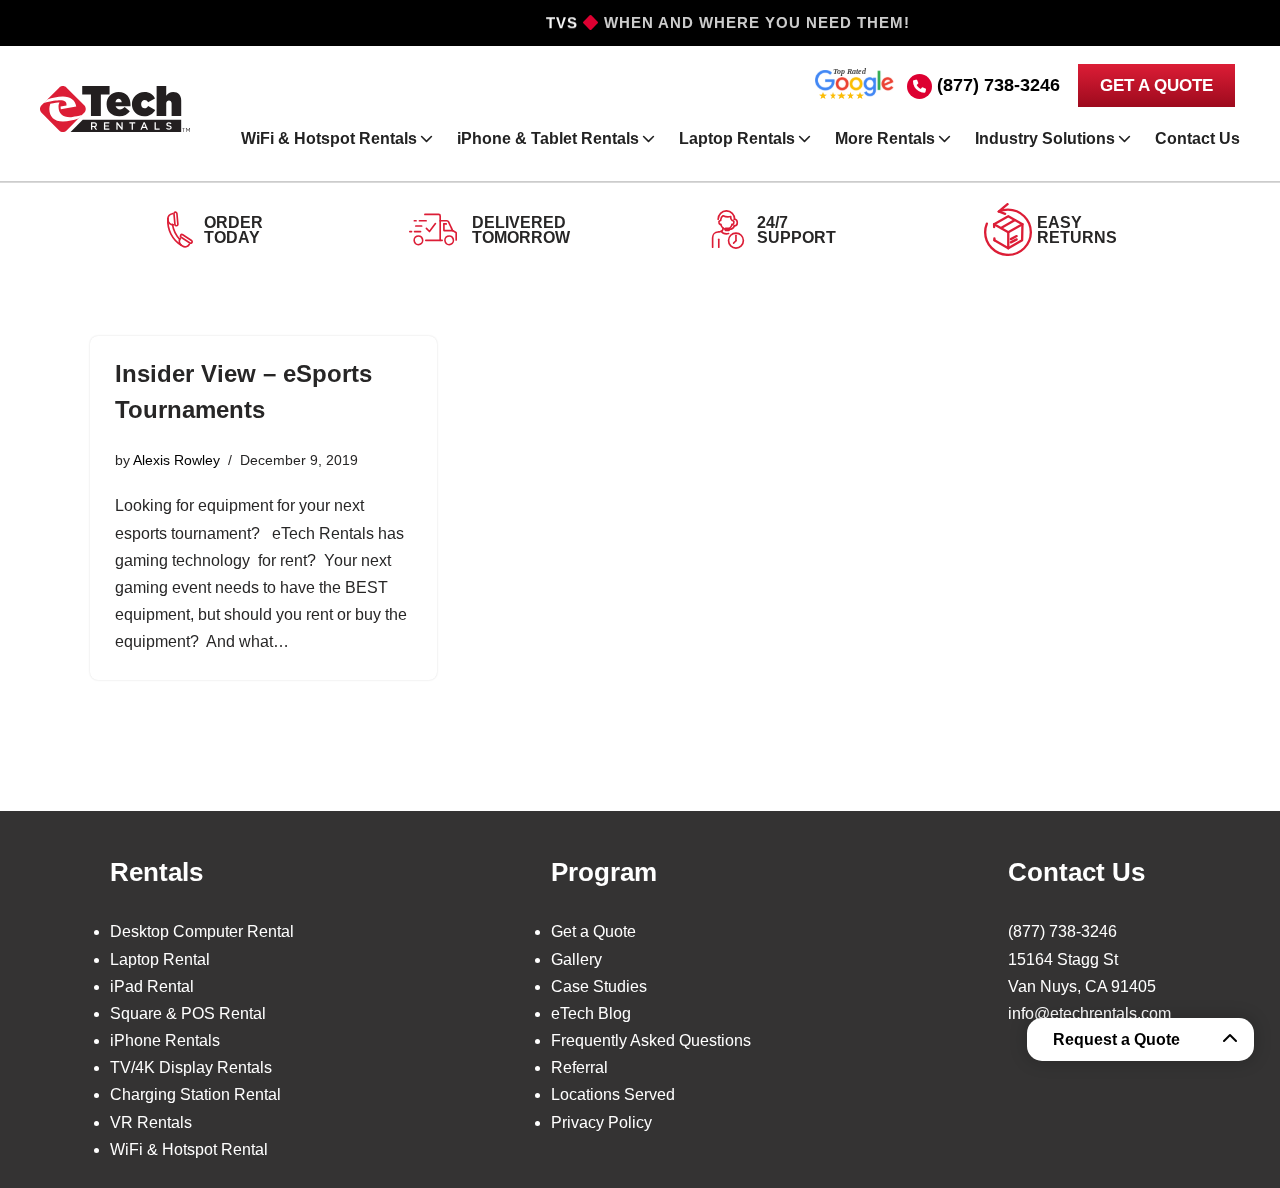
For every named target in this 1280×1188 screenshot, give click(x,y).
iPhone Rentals (165, 1040)
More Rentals (885, 138)
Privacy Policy (601, 1122)
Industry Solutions (1045, 138)
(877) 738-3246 (998, 85)
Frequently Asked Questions (651, 1040)
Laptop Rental (160, 959)
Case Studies (599, 986)
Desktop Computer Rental (202, 931)
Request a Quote (1116, 1039)
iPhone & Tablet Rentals (548, 138)
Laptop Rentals (737, 138)
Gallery (576, 959)
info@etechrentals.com (1089, 1013)
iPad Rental (152, 986)
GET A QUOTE (1156, 85)
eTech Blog (591, 1013)
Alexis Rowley (176, 460)
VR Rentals (151, 1122)
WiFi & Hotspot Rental (189, 1149)
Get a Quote (593, 931)
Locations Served (613, 1094)
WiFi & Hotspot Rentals (329, 138)
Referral (579, 1067)
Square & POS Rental (188, 1013)
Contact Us (1197, 138)
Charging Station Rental (195, 1094)
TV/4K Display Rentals (191, 1067)
